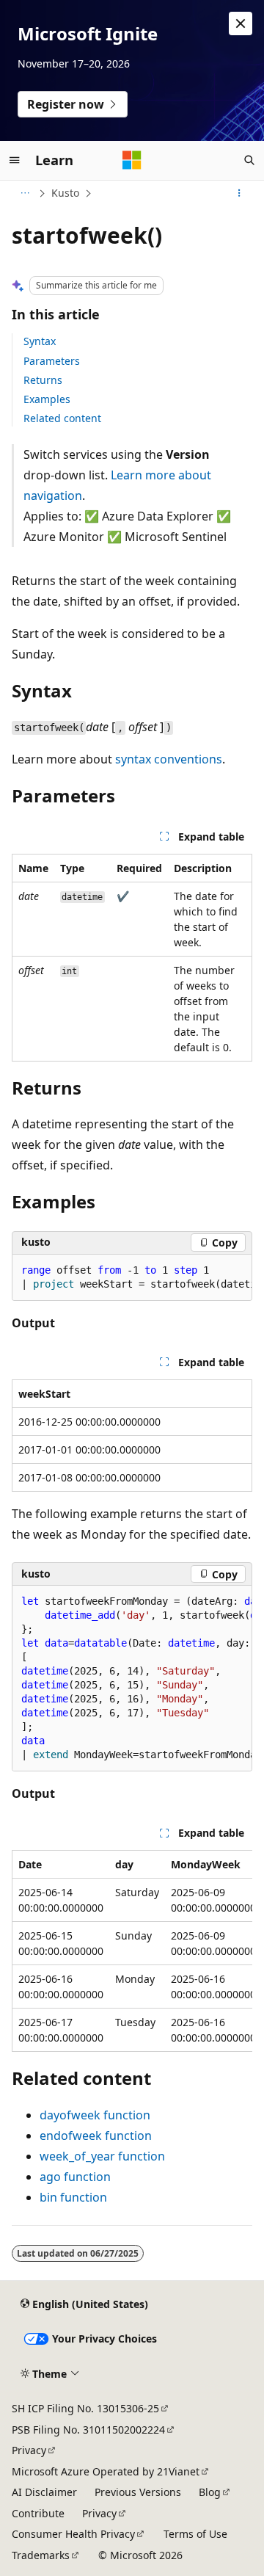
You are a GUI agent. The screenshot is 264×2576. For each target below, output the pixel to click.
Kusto (65, 193)
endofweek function (96, 2136)
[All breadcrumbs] (25, 193)
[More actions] (239, 193)
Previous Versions (138, 2492)
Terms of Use (195, 2534)
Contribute (38, 2513)
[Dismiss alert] (241, 23)
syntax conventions (169, 759)
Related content (62, 418)
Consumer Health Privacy (73, 2534)
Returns (43, 380)
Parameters (52, 361)
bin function (73, 2197)
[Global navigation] (15, 160)
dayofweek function (95, 2115)
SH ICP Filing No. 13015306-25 (85, 2408)
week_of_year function (102, 2156)
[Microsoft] (132, 160)
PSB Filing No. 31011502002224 (88, 2430)
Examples (47, 399)
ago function (75, 2177)
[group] (132, 1278)
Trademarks (41, 2555)
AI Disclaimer (44, 2492)
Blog (210, 2492)
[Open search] (249, 160)
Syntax (40, 341)
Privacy (29, 2450)
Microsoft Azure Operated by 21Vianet (106, 2471)
